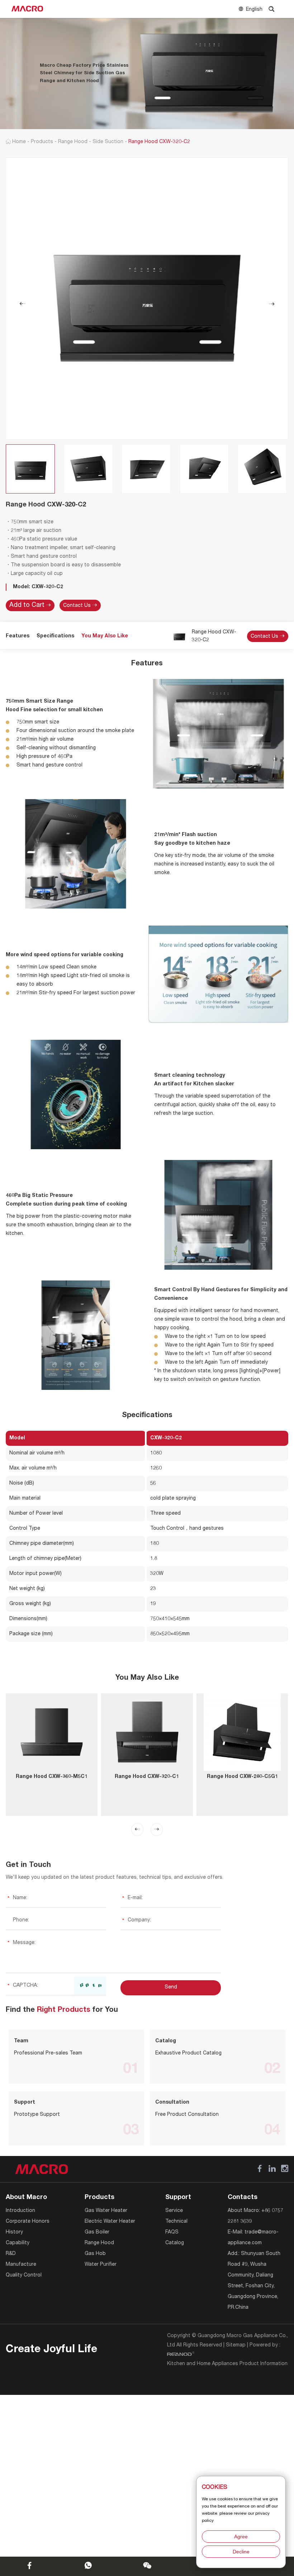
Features (18, 636)
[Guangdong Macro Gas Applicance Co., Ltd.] (27, 9)
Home (19, 142)
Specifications (55, 636)
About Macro (26, 2198)
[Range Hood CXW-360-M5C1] (52, 1732)
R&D (11, 2254)
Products (42, 142)
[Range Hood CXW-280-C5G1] (242, 1732)
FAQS (172, 2232)
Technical (176, 2222)
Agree (241, 2537)
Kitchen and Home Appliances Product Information (227, 2364)
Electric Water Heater (110, 2222)
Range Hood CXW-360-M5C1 (52, 1777)
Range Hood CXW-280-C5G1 (242, 1777)
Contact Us (78, 606)
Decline (241, 2552)
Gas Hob (95, 2254)
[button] (137, 1830)
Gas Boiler (97, 2232)
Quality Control (24, 2275)
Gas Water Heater (106, 2211)
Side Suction (108, 142)
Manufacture (21, 2265)
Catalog (175, 2243)
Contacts (243, 2198)
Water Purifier (101, 2265)
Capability (18, 2243)
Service (174, 2211)
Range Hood (73, 142)
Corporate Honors (28, 2222)
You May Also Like (105, 636)
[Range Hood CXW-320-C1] (147, 1732)
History (14, 2232)
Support (178, 2198)
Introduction (20, 2211)
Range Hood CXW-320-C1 (147, 1777)
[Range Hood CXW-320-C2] (147, 299)
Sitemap (236, 2345)
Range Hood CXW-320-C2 (214, 636)
